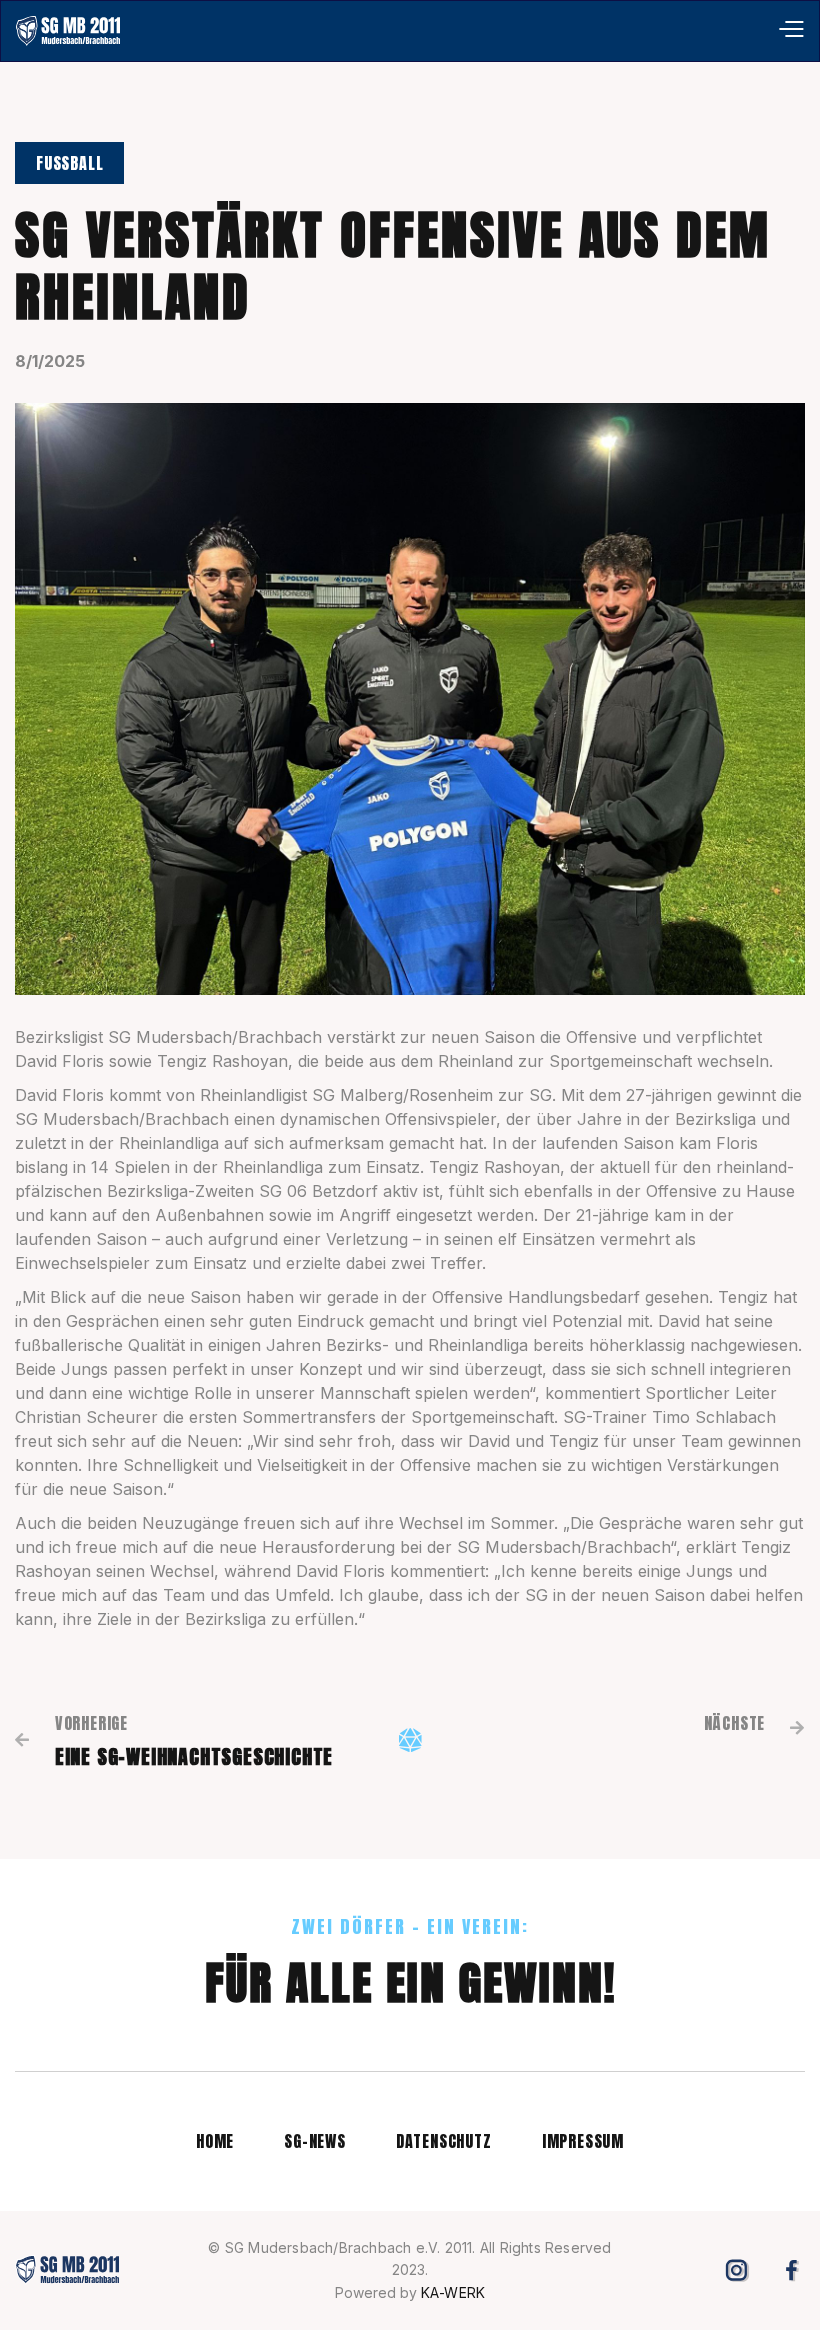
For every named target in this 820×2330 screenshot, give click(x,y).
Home (215, 2141)
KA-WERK (453, 2292)
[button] (790, 31)
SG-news (315, 2141)
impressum (583, 2141)
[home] (68, 31)
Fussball (69, 163)
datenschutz (444, 2141)
